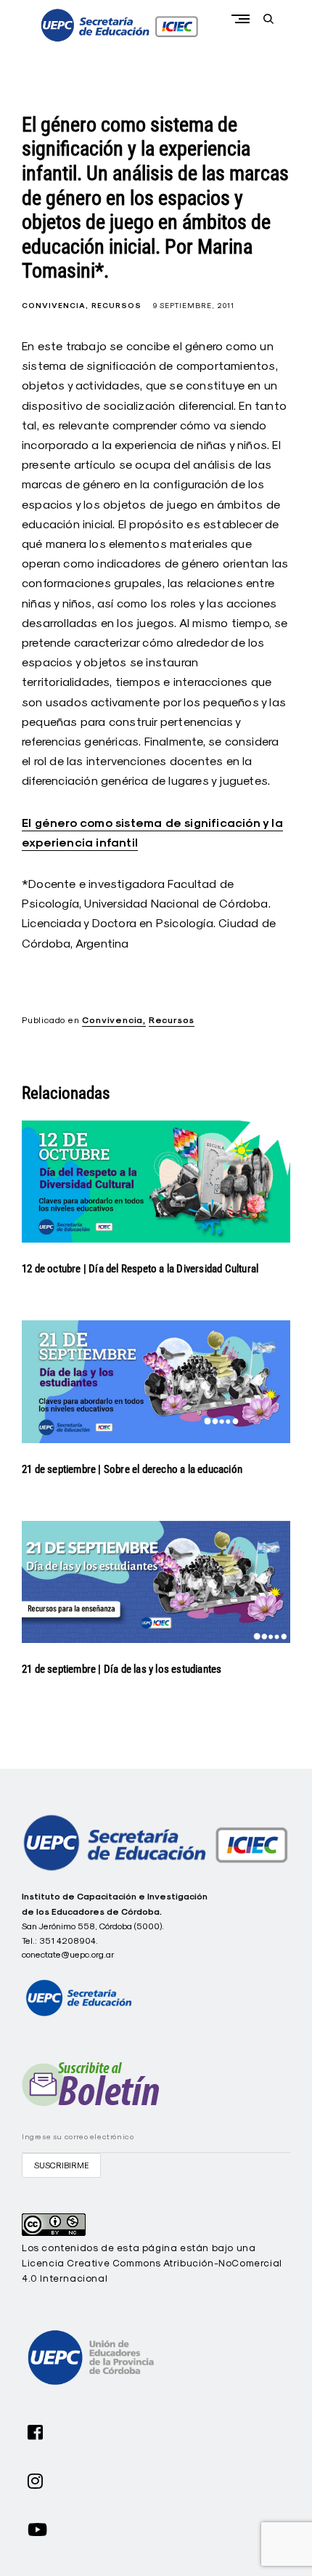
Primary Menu (244, 19)
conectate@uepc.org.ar (68, 1954)
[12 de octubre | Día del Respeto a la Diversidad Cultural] (156, 1182)
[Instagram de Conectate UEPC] (36, 2479)
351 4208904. (69, 1941)
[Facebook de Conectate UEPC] (36, 2431)
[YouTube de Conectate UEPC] (38, 2528)
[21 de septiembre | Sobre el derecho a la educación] (156, 1381)
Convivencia (54, 306)
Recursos (116, 306)
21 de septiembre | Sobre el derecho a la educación (132, 1469)
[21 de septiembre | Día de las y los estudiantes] (156, 1582)
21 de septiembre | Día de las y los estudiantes (123, 1669)
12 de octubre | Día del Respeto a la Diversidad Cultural (140, 1269)
